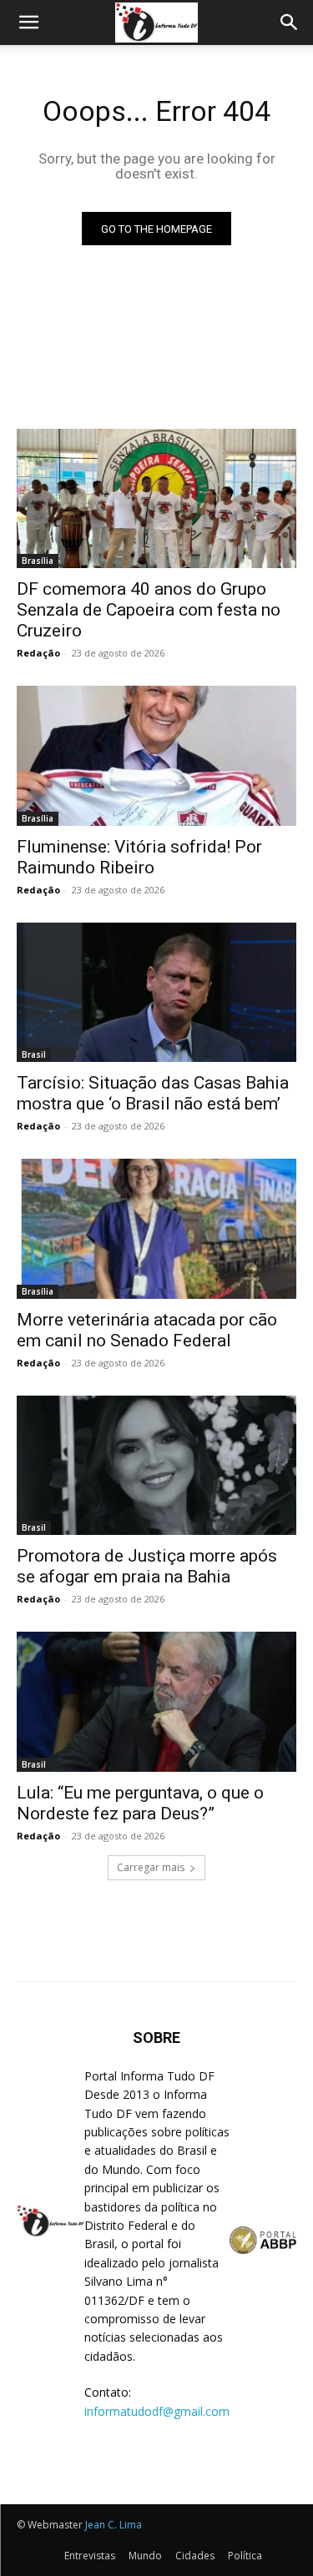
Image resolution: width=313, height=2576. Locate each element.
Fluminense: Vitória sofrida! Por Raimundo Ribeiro (139, 857)
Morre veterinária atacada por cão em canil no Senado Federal (147, 1330)
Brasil (34, 1054)
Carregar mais (151, 1867)
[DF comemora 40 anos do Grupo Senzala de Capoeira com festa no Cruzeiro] (156, 499)
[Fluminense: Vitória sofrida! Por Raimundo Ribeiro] (156, 756)
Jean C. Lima (114, 2525)
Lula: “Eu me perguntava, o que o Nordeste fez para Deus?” (140, 1803)
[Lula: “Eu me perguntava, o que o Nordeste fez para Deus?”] (156, 1702)
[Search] (290, 23)
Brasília (38, 561)
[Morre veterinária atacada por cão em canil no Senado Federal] (156, 1229)
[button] (28, 23)
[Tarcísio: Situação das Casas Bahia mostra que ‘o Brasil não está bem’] (156, 993)
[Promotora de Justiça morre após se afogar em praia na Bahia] (156, 1466)
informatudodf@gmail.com (157, 2411)
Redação (38, 653)
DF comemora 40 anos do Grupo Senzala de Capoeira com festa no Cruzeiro (149, 610)
